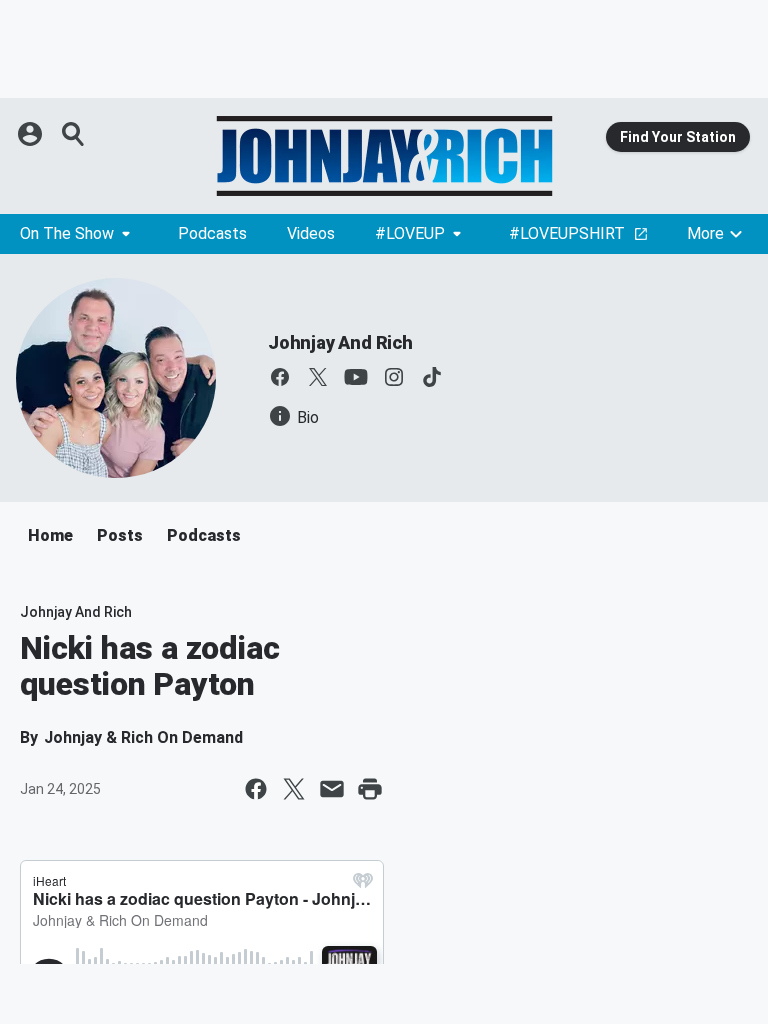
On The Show (67, 233)
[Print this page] (370, 789)
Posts (120, 535)
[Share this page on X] (294, 789)
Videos (311, 233)
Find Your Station (678, 137)
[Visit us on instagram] (394, 377)
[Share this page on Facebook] (256, 789)
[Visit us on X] (318, 377)
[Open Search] (74, 134)
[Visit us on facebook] (280, 377)
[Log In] (32, 134)
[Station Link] (384, 156)
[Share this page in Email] (332, 789)
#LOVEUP (410, 233)
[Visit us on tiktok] (432, 377)
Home (50, 535)
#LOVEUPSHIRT (567, 233)
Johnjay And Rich (340, 342)
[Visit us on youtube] (356, 377)
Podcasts (212, 233)
